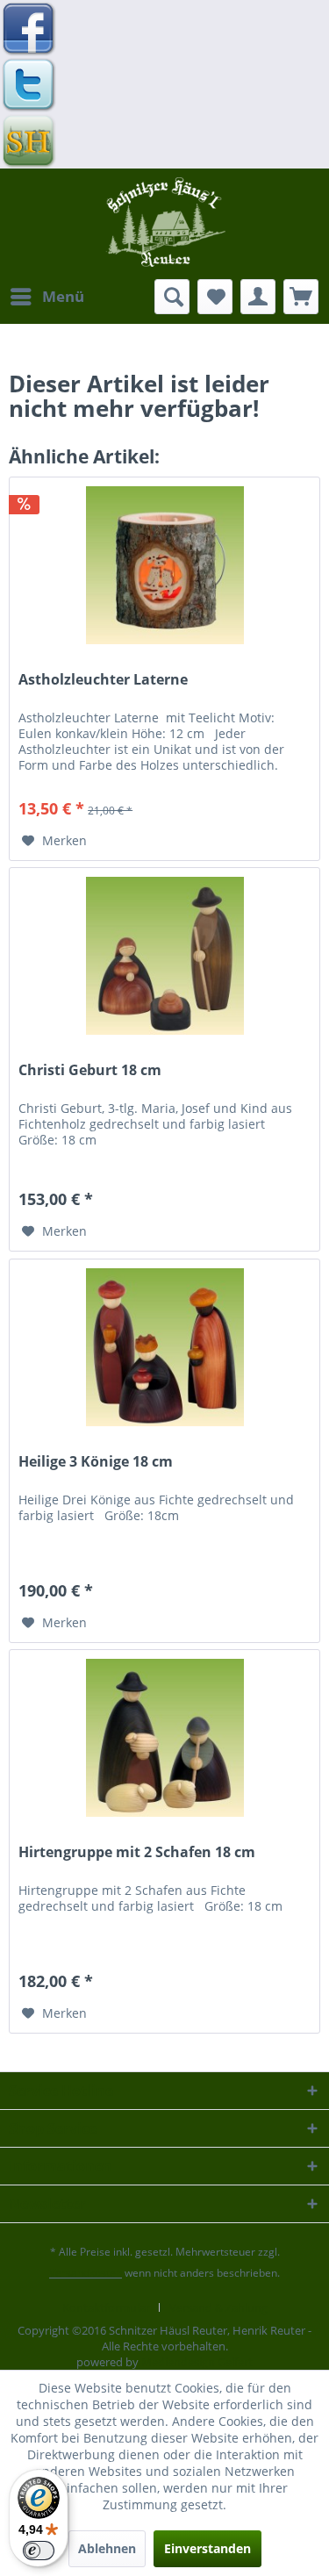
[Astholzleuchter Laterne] (164, 565)
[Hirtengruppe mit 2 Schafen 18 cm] (164, 1738)
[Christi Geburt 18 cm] (164, 956)
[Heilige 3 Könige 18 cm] (164, 1347)
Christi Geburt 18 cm (90, 1070)
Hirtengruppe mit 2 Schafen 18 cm (137, 1852)
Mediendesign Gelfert (197, 2362)
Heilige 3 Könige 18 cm (96, 1462)
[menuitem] (46, 297)
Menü (63, 296)
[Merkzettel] (215, 297)
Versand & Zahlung (218, 2307)
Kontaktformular (106, 2307)
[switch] (39, 2551)
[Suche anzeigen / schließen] (172, 297)
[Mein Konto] (258, 297)
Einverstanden (207, 2548)
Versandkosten (86, 2273)
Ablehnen (107, 2548)
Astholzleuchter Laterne (103, 680)
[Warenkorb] (301, 297)
